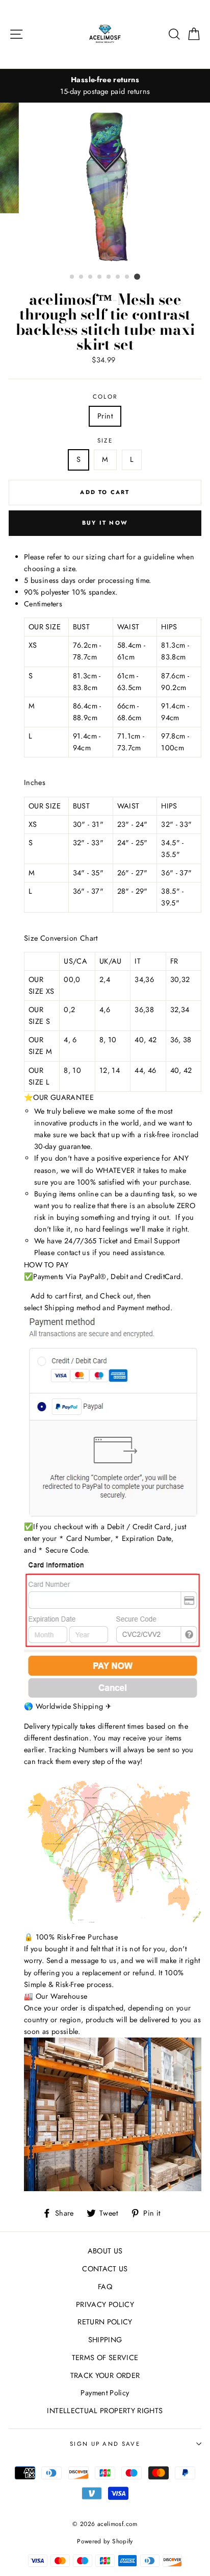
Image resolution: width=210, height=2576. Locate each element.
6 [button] (118, 277)
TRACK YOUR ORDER (105, 2375)
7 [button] (127, 277)
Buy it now (105, 523)
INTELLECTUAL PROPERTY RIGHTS (105, 2411)
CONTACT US (105, 2269)
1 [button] (72, 277)
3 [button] (91, 277)
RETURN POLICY (105, 2322)
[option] (105, 86)
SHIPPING (105, 2340)
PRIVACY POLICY (105, 2304)
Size (105, 440)
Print (105, 416)
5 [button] (109, 277)
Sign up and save (105, 2444)
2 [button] (82, 277)
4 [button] (100, 277)
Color (105, 397)
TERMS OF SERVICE (105, 2358)
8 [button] (137, 277)
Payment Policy (105, 2393)
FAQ (105, 2287)
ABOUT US (105, 2251)
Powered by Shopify (105, 2541)
